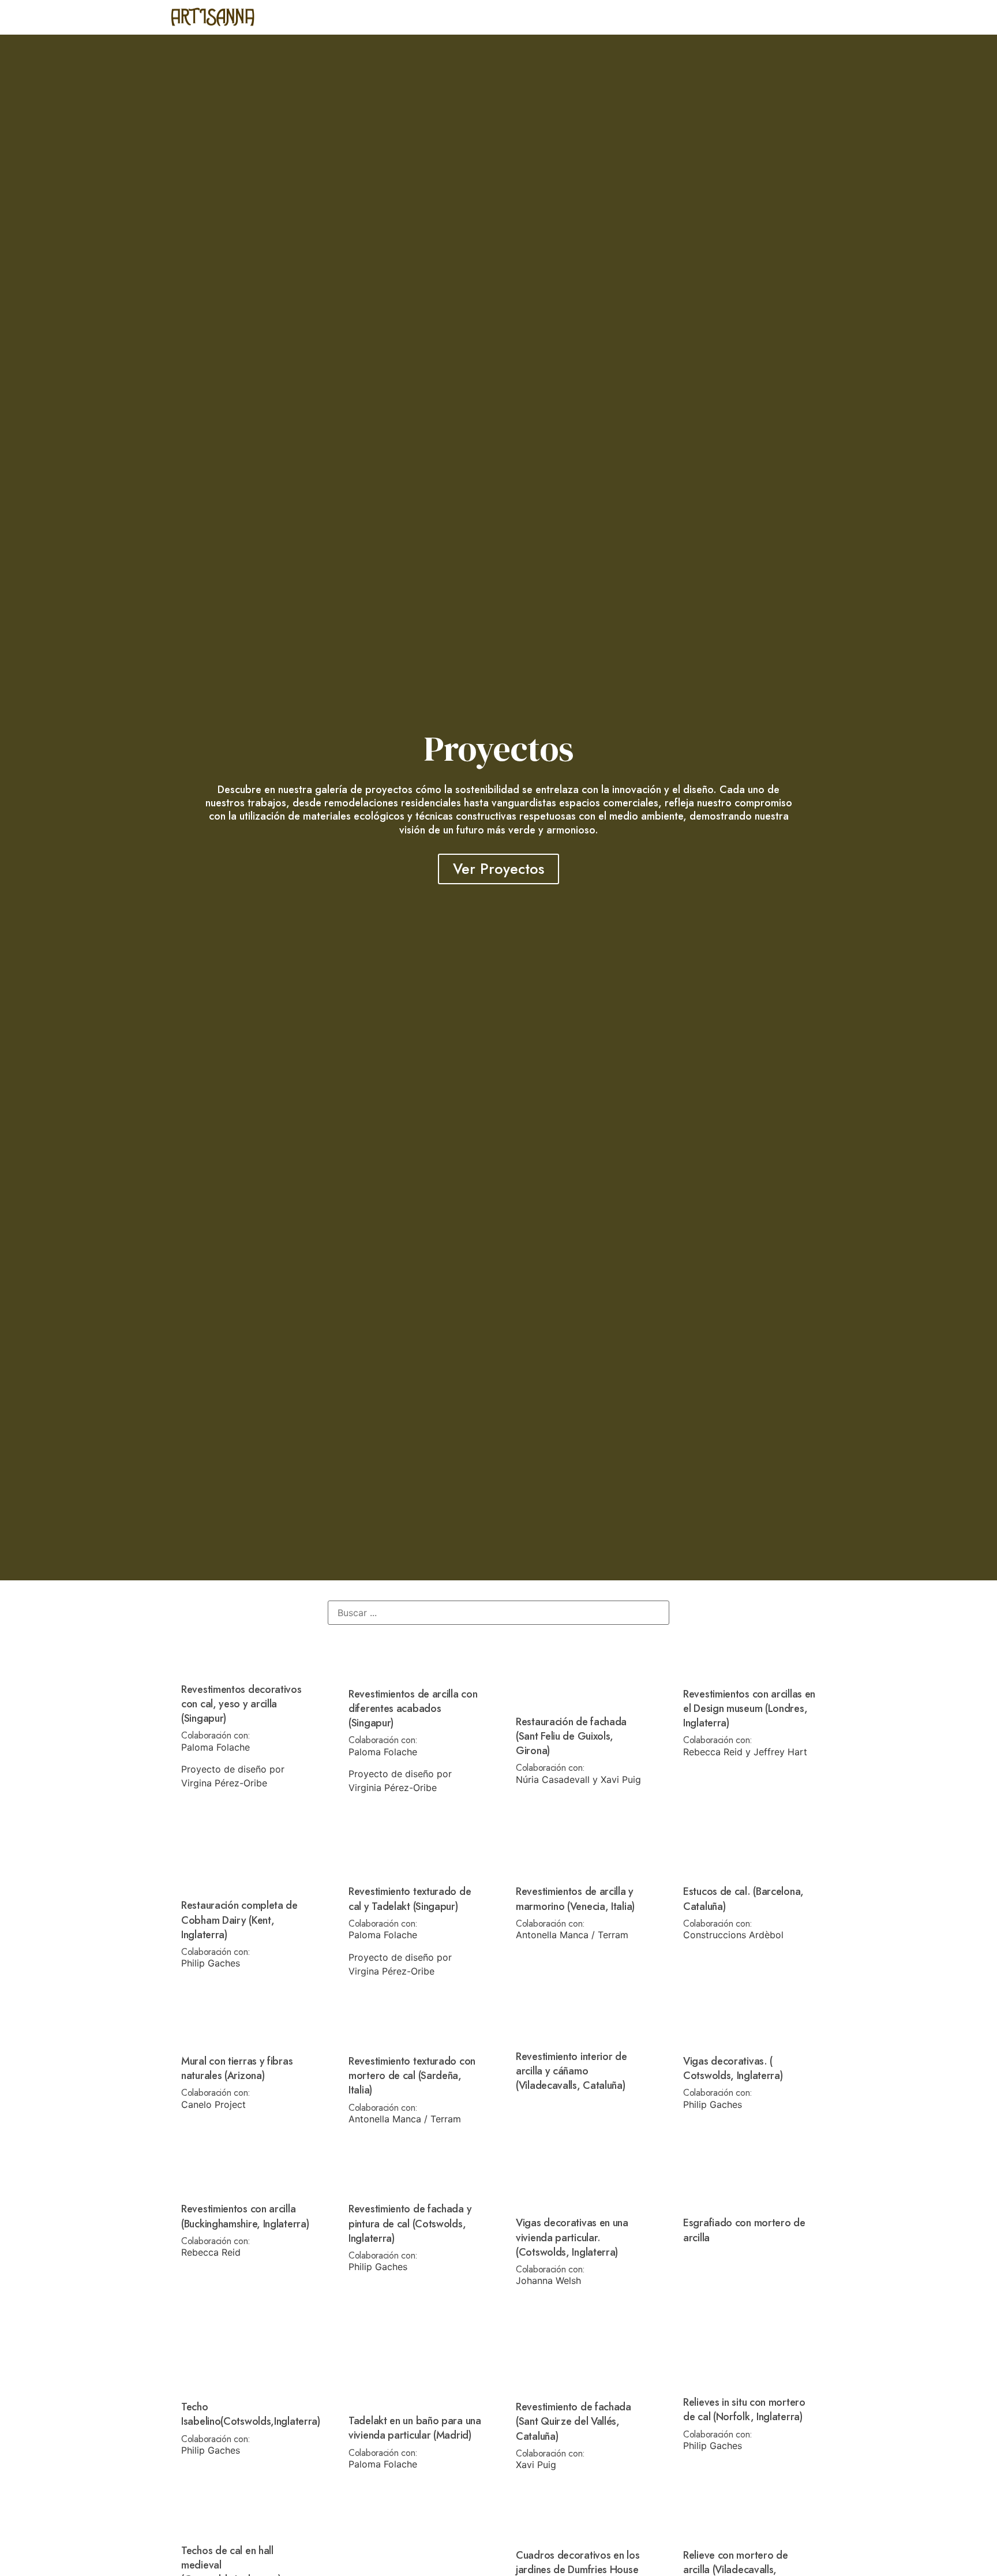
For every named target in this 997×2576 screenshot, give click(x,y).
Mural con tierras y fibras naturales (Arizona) (237, 2068)
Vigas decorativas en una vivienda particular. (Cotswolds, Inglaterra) (572, 2237)
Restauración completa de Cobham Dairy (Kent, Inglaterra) (239, 1920)
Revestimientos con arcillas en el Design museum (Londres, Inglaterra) (749, 1708)
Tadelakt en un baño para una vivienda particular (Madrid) (415, 2428)
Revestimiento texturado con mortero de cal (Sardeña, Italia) (412, 2076)
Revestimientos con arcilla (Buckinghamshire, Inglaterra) (245, 2216)
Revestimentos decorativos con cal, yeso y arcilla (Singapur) (241, 1704)
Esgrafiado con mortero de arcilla (744, 2230)
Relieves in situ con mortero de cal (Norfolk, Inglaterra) (744, 2409)
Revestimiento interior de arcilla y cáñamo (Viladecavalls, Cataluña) (571, 2071)
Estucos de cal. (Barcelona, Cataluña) (743, 1899)
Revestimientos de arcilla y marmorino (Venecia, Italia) (575, 1899)
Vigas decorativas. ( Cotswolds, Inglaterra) (733, 2068)
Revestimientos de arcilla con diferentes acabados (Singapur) (413, 1708)
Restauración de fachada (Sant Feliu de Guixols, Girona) (571, 1736)
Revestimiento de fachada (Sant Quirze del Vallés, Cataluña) (574, 2421)
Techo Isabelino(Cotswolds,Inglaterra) (251, 2414)
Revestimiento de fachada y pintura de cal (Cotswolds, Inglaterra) (410, 2223)
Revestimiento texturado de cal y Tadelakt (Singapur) (410, 1899)
